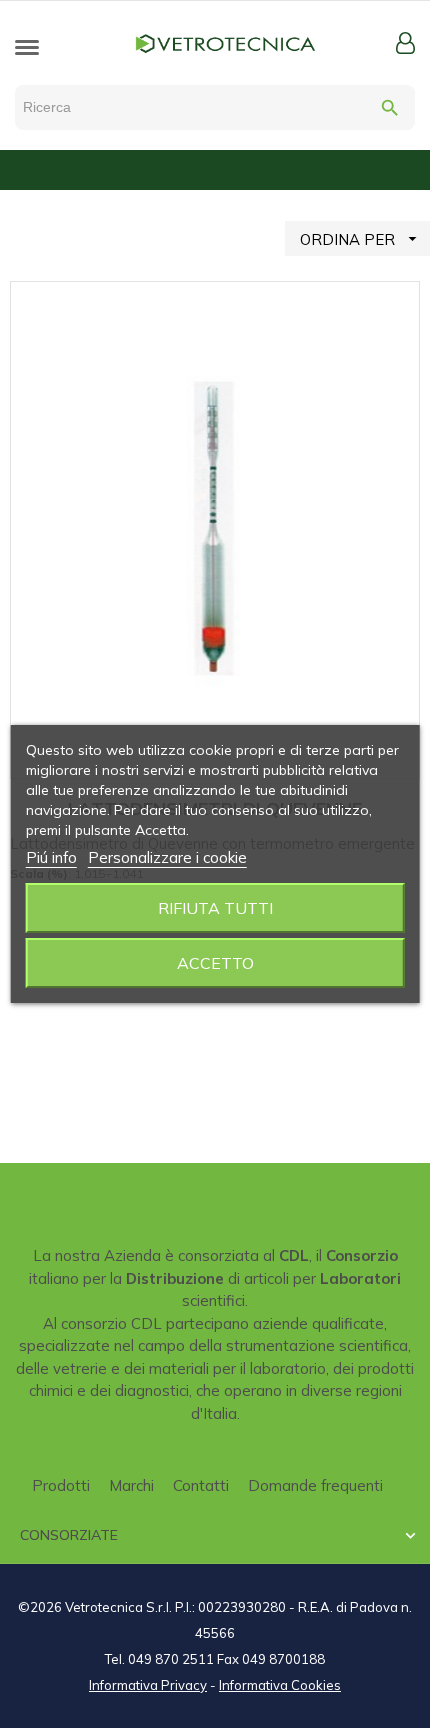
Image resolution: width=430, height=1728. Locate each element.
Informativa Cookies (280, 1685)
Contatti (201, 1485)
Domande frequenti (315, 1485)
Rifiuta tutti (215, 908)
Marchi (131, 1485)
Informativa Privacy (148, 1685)
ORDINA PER (361, 239)
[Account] (405, 43)
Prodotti (61, 1485)
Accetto (215, 963)
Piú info (51, 857)
